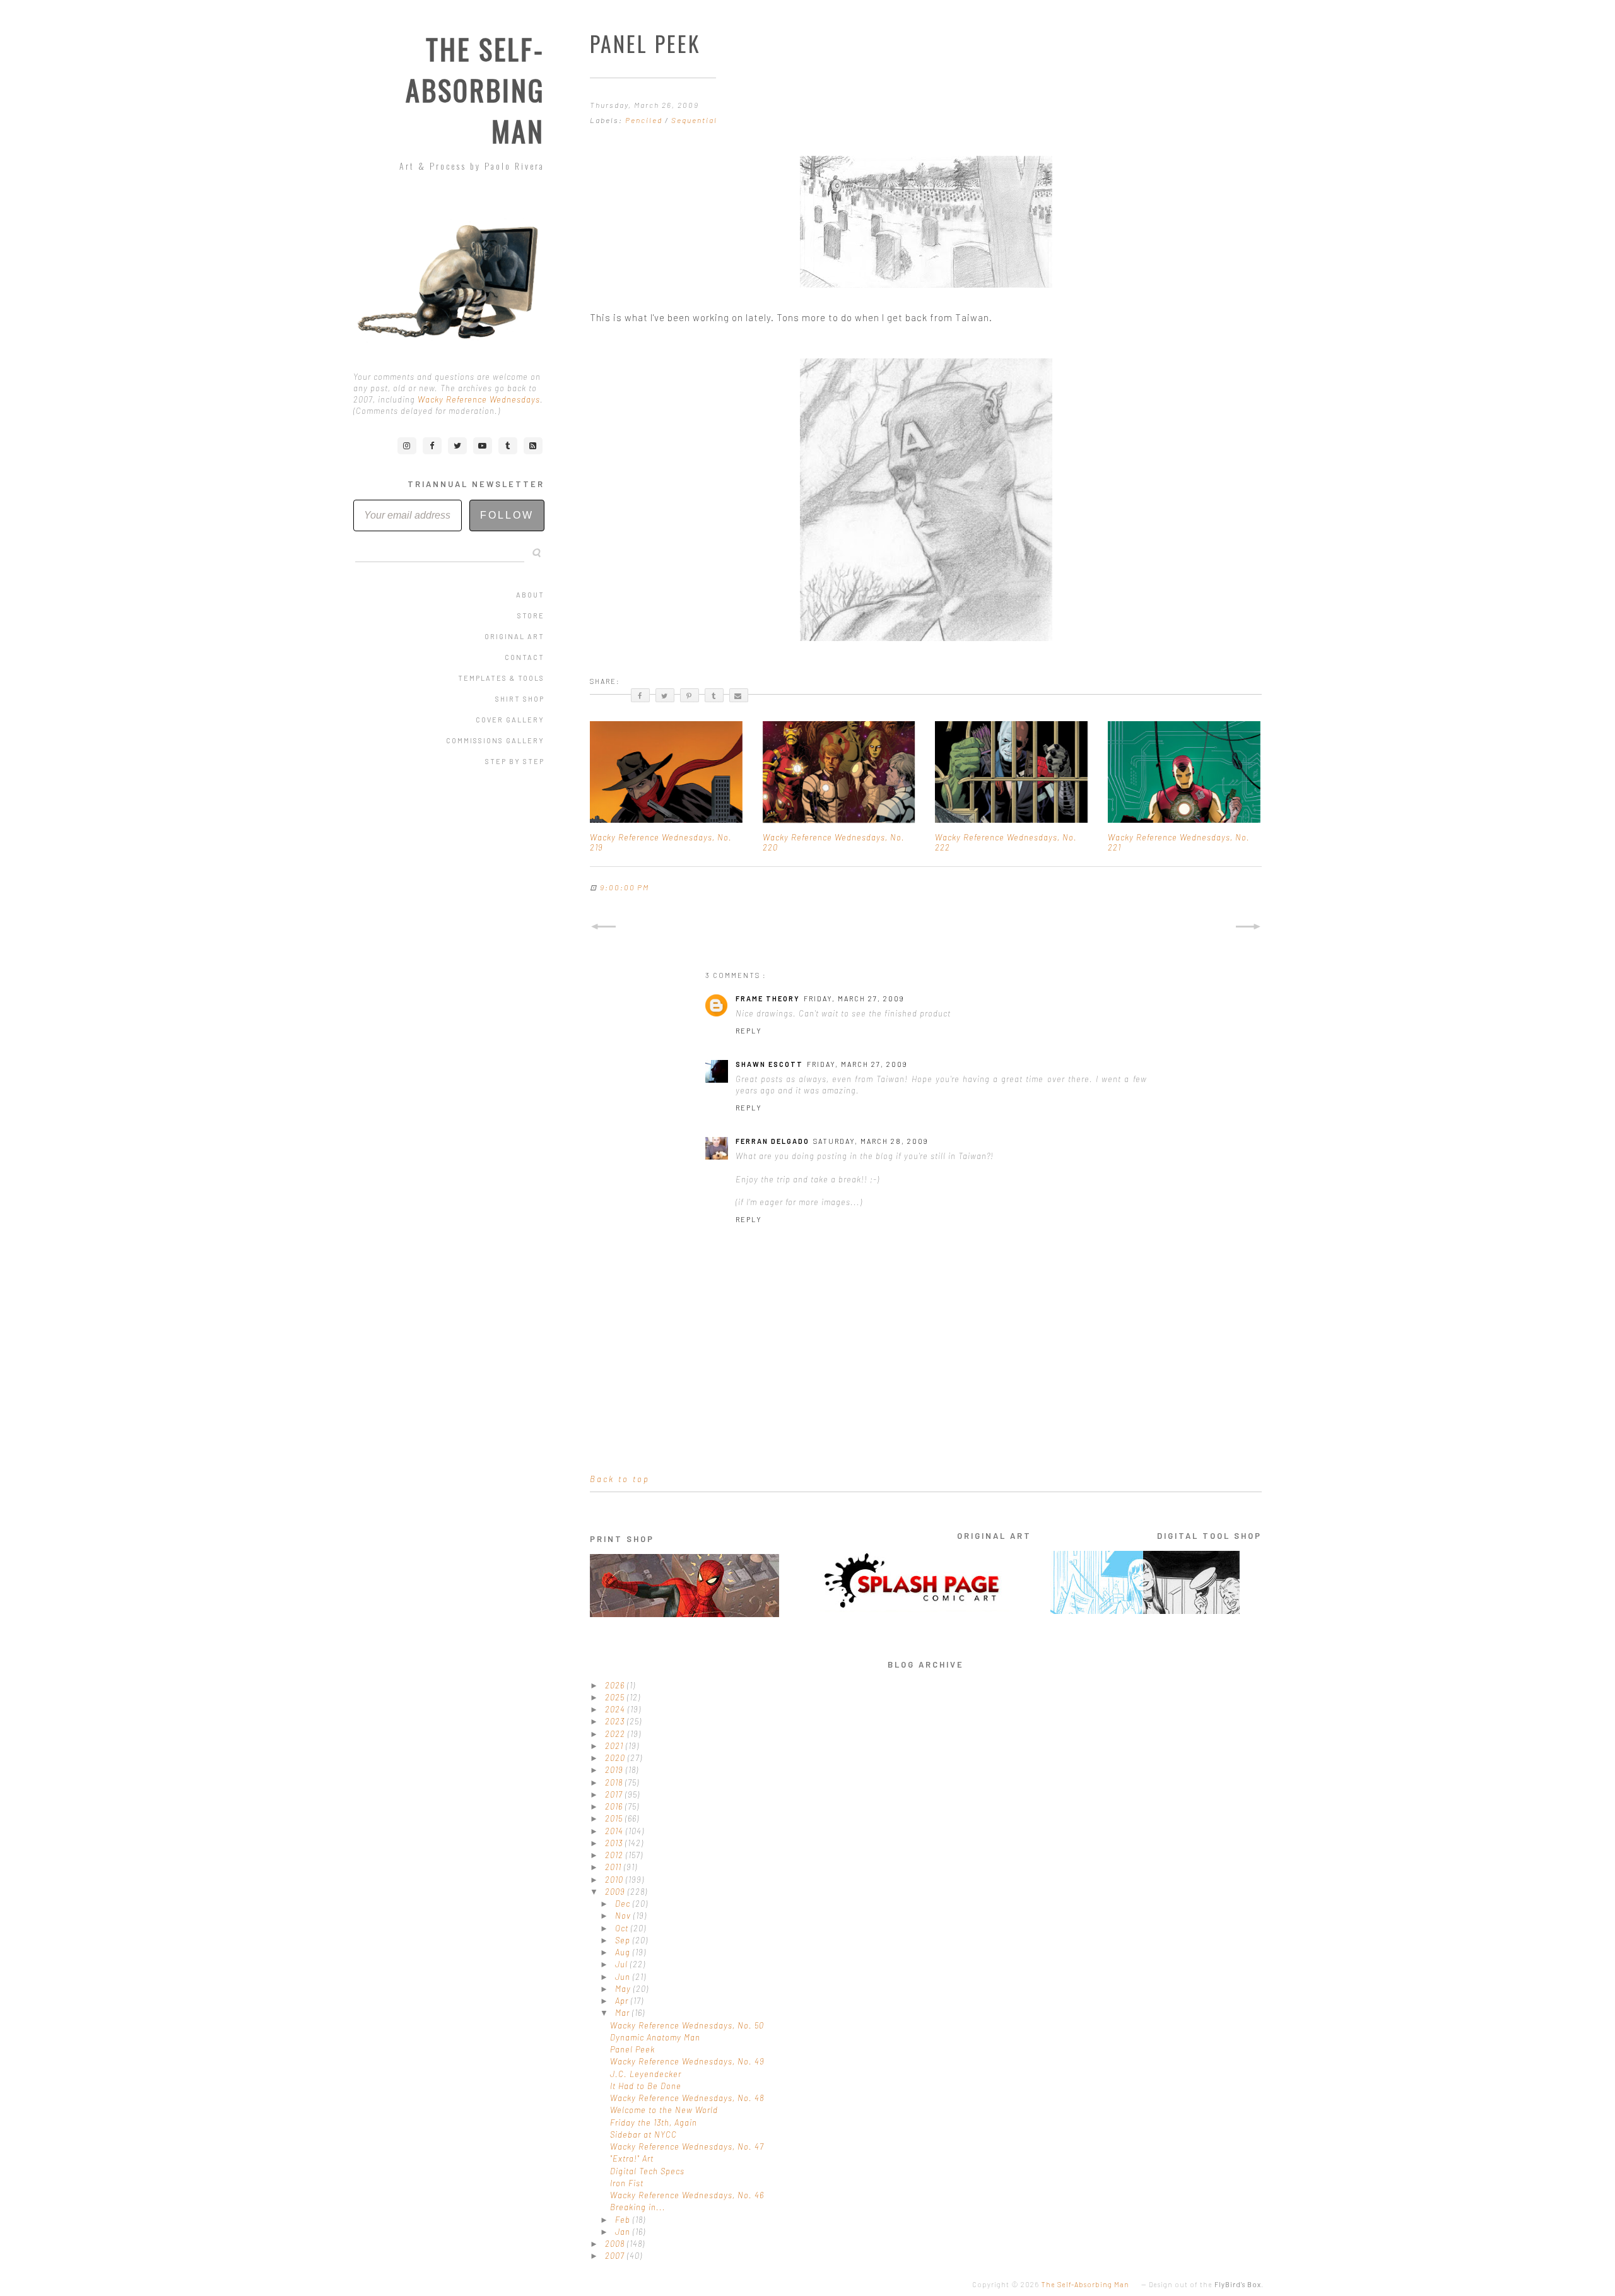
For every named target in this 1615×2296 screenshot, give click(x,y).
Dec (624, 1904)
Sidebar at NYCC (643, 2134)
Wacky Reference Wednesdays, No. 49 (687, 2061)
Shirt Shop (520, 699)
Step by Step (515, 761)
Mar (624, 2013)
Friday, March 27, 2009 (854, 998)
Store (531, 615)
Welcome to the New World (664, 2110)
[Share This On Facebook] (640, 695)
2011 (614, 1867)
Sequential (694, 120)
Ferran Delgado (772, 1141)
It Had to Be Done (646, 2086)
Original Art (514, 636)
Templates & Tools (501, 678)
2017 (615, 1794)
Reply (749, 1031)
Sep (624, 1940)
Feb (624, 2220)
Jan (624, 2232)
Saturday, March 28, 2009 (871, 1141)
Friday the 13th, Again (654, 2122)
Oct (623, 1928)
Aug (624, 1952)
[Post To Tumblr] (714, 695)
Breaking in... (638, 2207)
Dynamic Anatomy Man (655, 2037)
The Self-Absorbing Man (475, 90)
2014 (615, 1831)
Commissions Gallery (495, 740)
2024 (616, 1709)
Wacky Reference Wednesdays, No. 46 (687, 2195)
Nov (624, 1916)
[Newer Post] (603, 927)
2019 (615, 1770)
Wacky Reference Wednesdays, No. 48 (687, 2098)
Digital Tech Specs (647, 2171)
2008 (616, 2244)
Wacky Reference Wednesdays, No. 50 (687, 2025)
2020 (616, 1758)
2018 (615, 1782)
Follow (507, 515)
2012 (615, 1855)
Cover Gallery (510, 720)
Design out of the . (1206, 2284)
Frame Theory (768, 998)
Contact (525, 657)
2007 (616, 2256)
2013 (615, 1843)
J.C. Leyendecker (646, 2074)
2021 (615, 1746)
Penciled (645, 120)
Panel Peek (632, 2049)
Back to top (620, 1479)
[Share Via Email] (739, 695)
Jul (623, 1964)
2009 (616, 1892)
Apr (623, 2001)
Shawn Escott (769, 1064)
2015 (615, 1818)
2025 (616, 1697)
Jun (624, 1977)
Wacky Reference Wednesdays (479, 399)
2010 (615, 1880)
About (530, 595)
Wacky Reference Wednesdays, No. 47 (687, 2146)
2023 (616, 1721)
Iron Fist (627, 2183)
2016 (615, 1806)
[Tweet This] (665, 695)
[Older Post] (1248, 927)
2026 (616, 1685)
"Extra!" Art (632, 2158)
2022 (616, 1734)
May (624, 1989)
